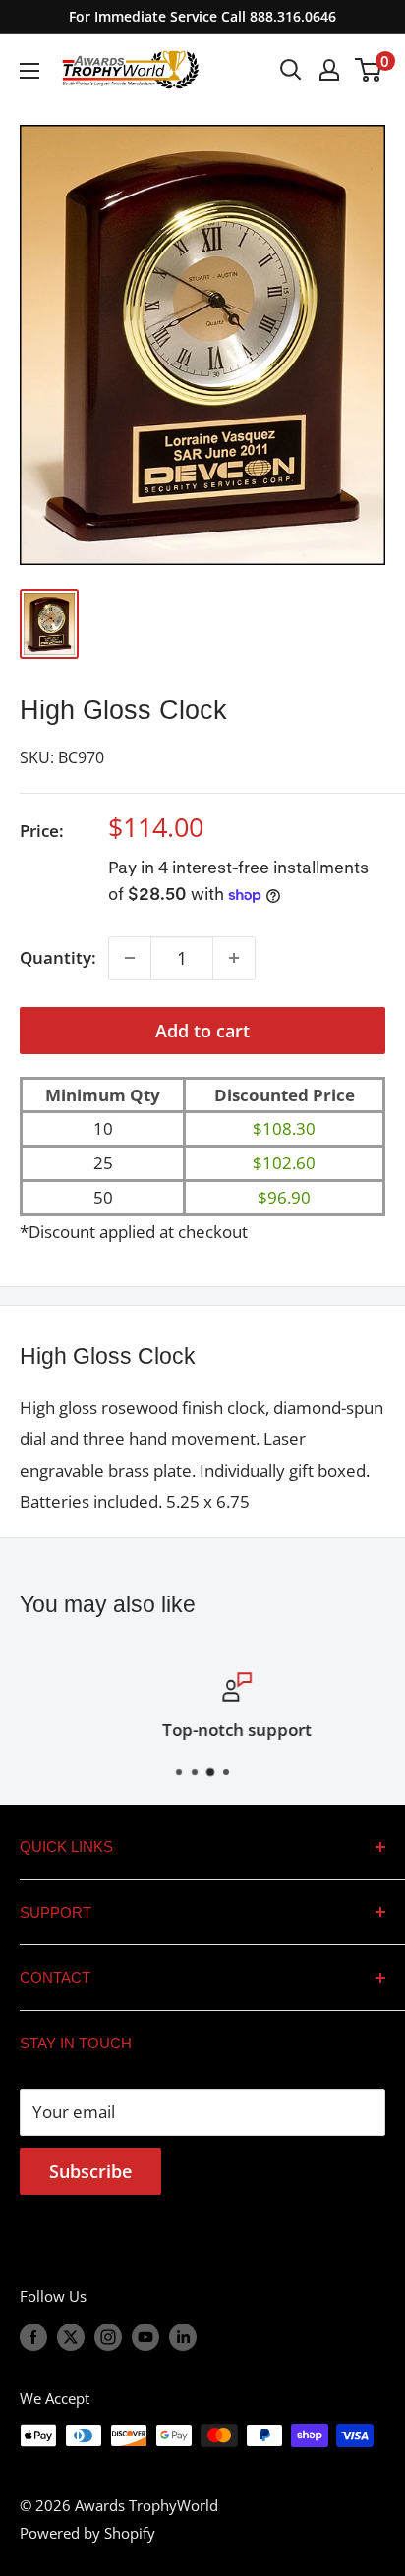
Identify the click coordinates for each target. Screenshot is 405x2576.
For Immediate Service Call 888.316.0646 (202, 16)
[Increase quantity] (234, 958)
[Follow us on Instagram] (108, 2336)
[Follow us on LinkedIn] (183, 2336)
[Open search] (291, 70)
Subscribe (90, 2171)
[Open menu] (29, 71)
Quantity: (58, 957)
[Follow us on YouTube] (145, 2336)
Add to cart (202, 1031)
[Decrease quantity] (130, 958)
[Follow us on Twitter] (71, 2336)
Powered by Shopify (87, 2533)
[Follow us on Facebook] (33, 2336)
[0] (369, 70)
